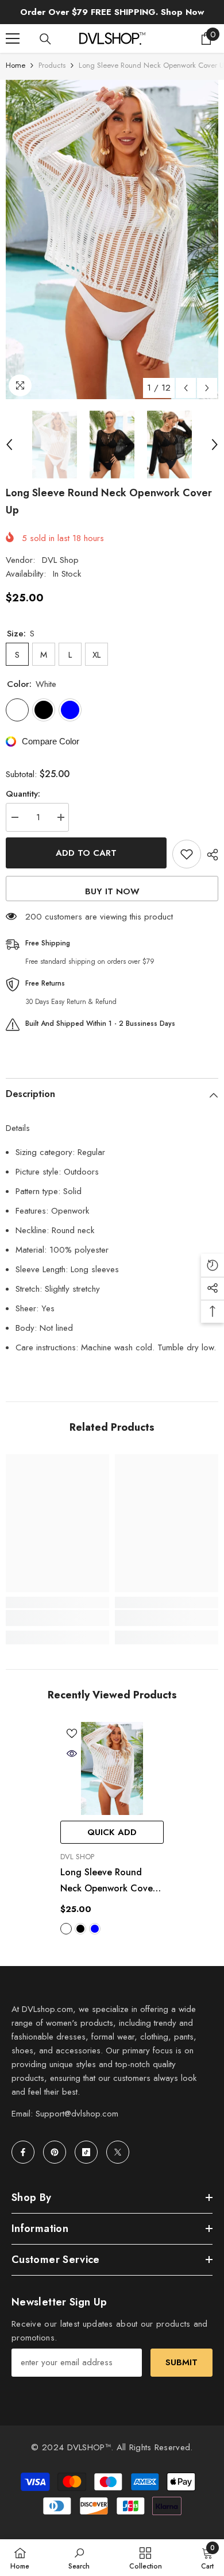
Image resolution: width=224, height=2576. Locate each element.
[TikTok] (86, 2152)
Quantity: (23, 794)
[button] (186, 388)
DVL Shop (60, 560)
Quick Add (112, 1832)
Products (52, 65)
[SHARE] (210, 855)
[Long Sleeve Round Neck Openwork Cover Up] (112, 1768)
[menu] (13, 38)
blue (95, 1929)
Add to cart (86, 853)
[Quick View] (72, 1754)
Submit (181, 2362)
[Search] (45, 39)
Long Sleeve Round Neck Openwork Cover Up (108, 1881)
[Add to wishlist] (187, 854)
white (66, 1929)
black (80, 1929)
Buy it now (112, 891)
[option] (112, 240)
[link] (57, 1618)
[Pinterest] (55, 2152)
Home (16, 65)
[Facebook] (23, 2152)
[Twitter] (118, 2152)
